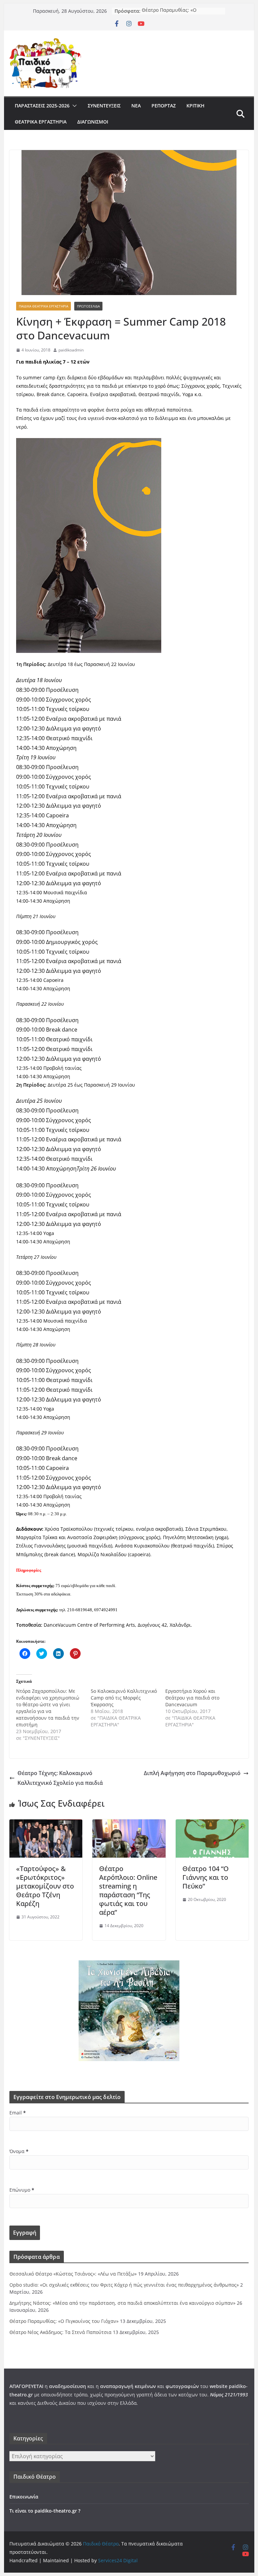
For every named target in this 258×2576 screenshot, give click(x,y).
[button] (73, 106)
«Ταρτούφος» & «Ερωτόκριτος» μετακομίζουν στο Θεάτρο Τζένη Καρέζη (45, 1886)
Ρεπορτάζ (164, 106)
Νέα (136, 106)
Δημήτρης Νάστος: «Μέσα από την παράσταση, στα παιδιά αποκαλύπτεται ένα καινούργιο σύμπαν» (122, 2303)
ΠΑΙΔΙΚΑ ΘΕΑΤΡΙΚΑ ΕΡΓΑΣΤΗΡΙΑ (44, 306)
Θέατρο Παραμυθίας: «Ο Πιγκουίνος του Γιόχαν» (169, 14)
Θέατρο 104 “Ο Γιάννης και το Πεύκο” (206, 1877)
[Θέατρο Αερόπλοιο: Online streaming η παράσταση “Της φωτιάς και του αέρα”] (129, 1824)
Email (18, 2113)
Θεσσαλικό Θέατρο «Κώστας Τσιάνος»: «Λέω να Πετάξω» (73, 2274)
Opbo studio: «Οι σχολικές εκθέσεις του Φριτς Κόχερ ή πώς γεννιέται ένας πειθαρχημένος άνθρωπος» (124, 2285)
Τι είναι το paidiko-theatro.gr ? (45, 2511)
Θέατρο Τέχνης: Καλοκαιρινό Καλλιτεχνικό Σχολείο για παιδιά (60, 1778)
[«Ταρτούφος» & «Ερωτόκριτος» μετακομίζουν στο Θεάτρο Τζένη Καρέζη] (46, 1824)
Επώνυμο (22, 2190)
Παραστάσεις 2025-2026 (42, 106)
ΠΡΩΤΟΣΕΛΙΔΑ (88, 306)
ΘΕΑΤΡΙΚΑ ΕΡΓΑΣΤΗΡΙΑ (41, 122)
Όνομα (19, 2151)
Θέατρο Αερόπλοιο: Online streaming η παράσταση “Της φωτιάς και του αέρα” (128, 1890)
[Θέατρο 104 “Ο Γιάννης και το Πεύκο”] (212, 1824)
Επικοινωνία (24, 2497)
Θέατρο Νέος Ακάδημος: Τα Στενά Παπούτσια (60, 2332)
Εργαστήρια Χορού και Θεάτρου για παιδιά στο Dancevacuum (192, 1698)
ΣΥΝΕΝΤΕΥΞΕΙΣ (104, 106)
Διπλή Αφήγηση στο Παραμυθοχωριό (192, 1773)
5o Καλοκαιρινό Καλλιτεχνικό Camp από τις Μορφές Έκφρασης (124, 1698)
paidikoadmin (71, 350)
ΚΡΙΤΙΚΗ (196, 106)
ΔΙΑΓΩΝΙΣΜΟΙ (93, 122)
